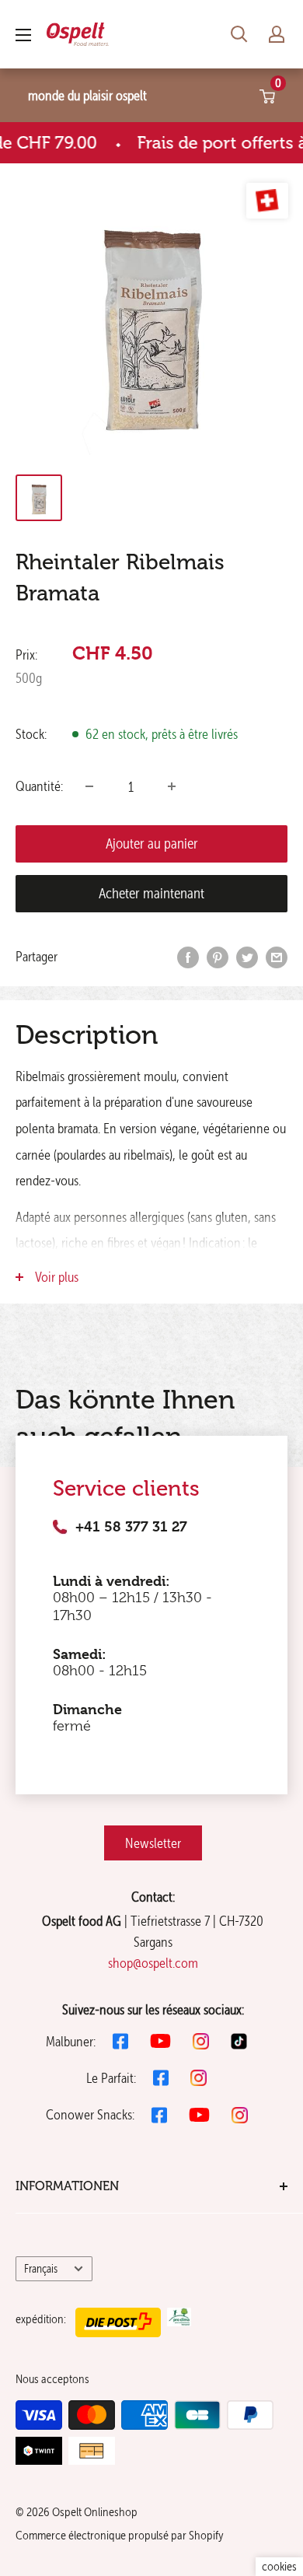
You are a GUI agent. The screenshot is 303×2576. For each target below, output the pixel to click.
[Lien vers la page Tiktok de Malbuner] (239, 2041)
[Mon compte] (277, 34)
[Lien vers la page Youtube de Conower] (199, 2115)
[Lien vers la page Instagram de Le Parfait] (199, 2078)
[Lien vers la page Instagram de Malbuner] (201, 2041)
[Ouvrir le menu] (23, 35)
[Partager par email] (277, 957)
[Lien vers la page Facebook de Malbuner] (120, 2041)
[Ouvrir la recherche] (239, 34)
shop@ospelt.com (153, 1963)
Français (41, 2269)
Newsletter (153, 1843)
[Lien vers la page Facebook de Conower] (159, 2115)
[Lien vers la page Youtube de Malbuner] (160, 2041)
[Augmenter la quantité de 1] (172, 786)
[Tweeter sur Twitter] (247, 957)
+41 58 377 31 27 (131, 1527)
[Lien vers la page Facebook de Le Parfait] (161, 2078)
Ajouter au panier (152, 843)
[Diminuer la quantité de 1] (89, 786)
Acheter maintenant (151, 893)
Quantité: (39, 786)
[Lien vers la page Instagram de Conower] (240, 2115)
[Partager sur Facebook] (188, 957)
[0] (268, 95)
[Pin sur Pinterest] (218, 957)
